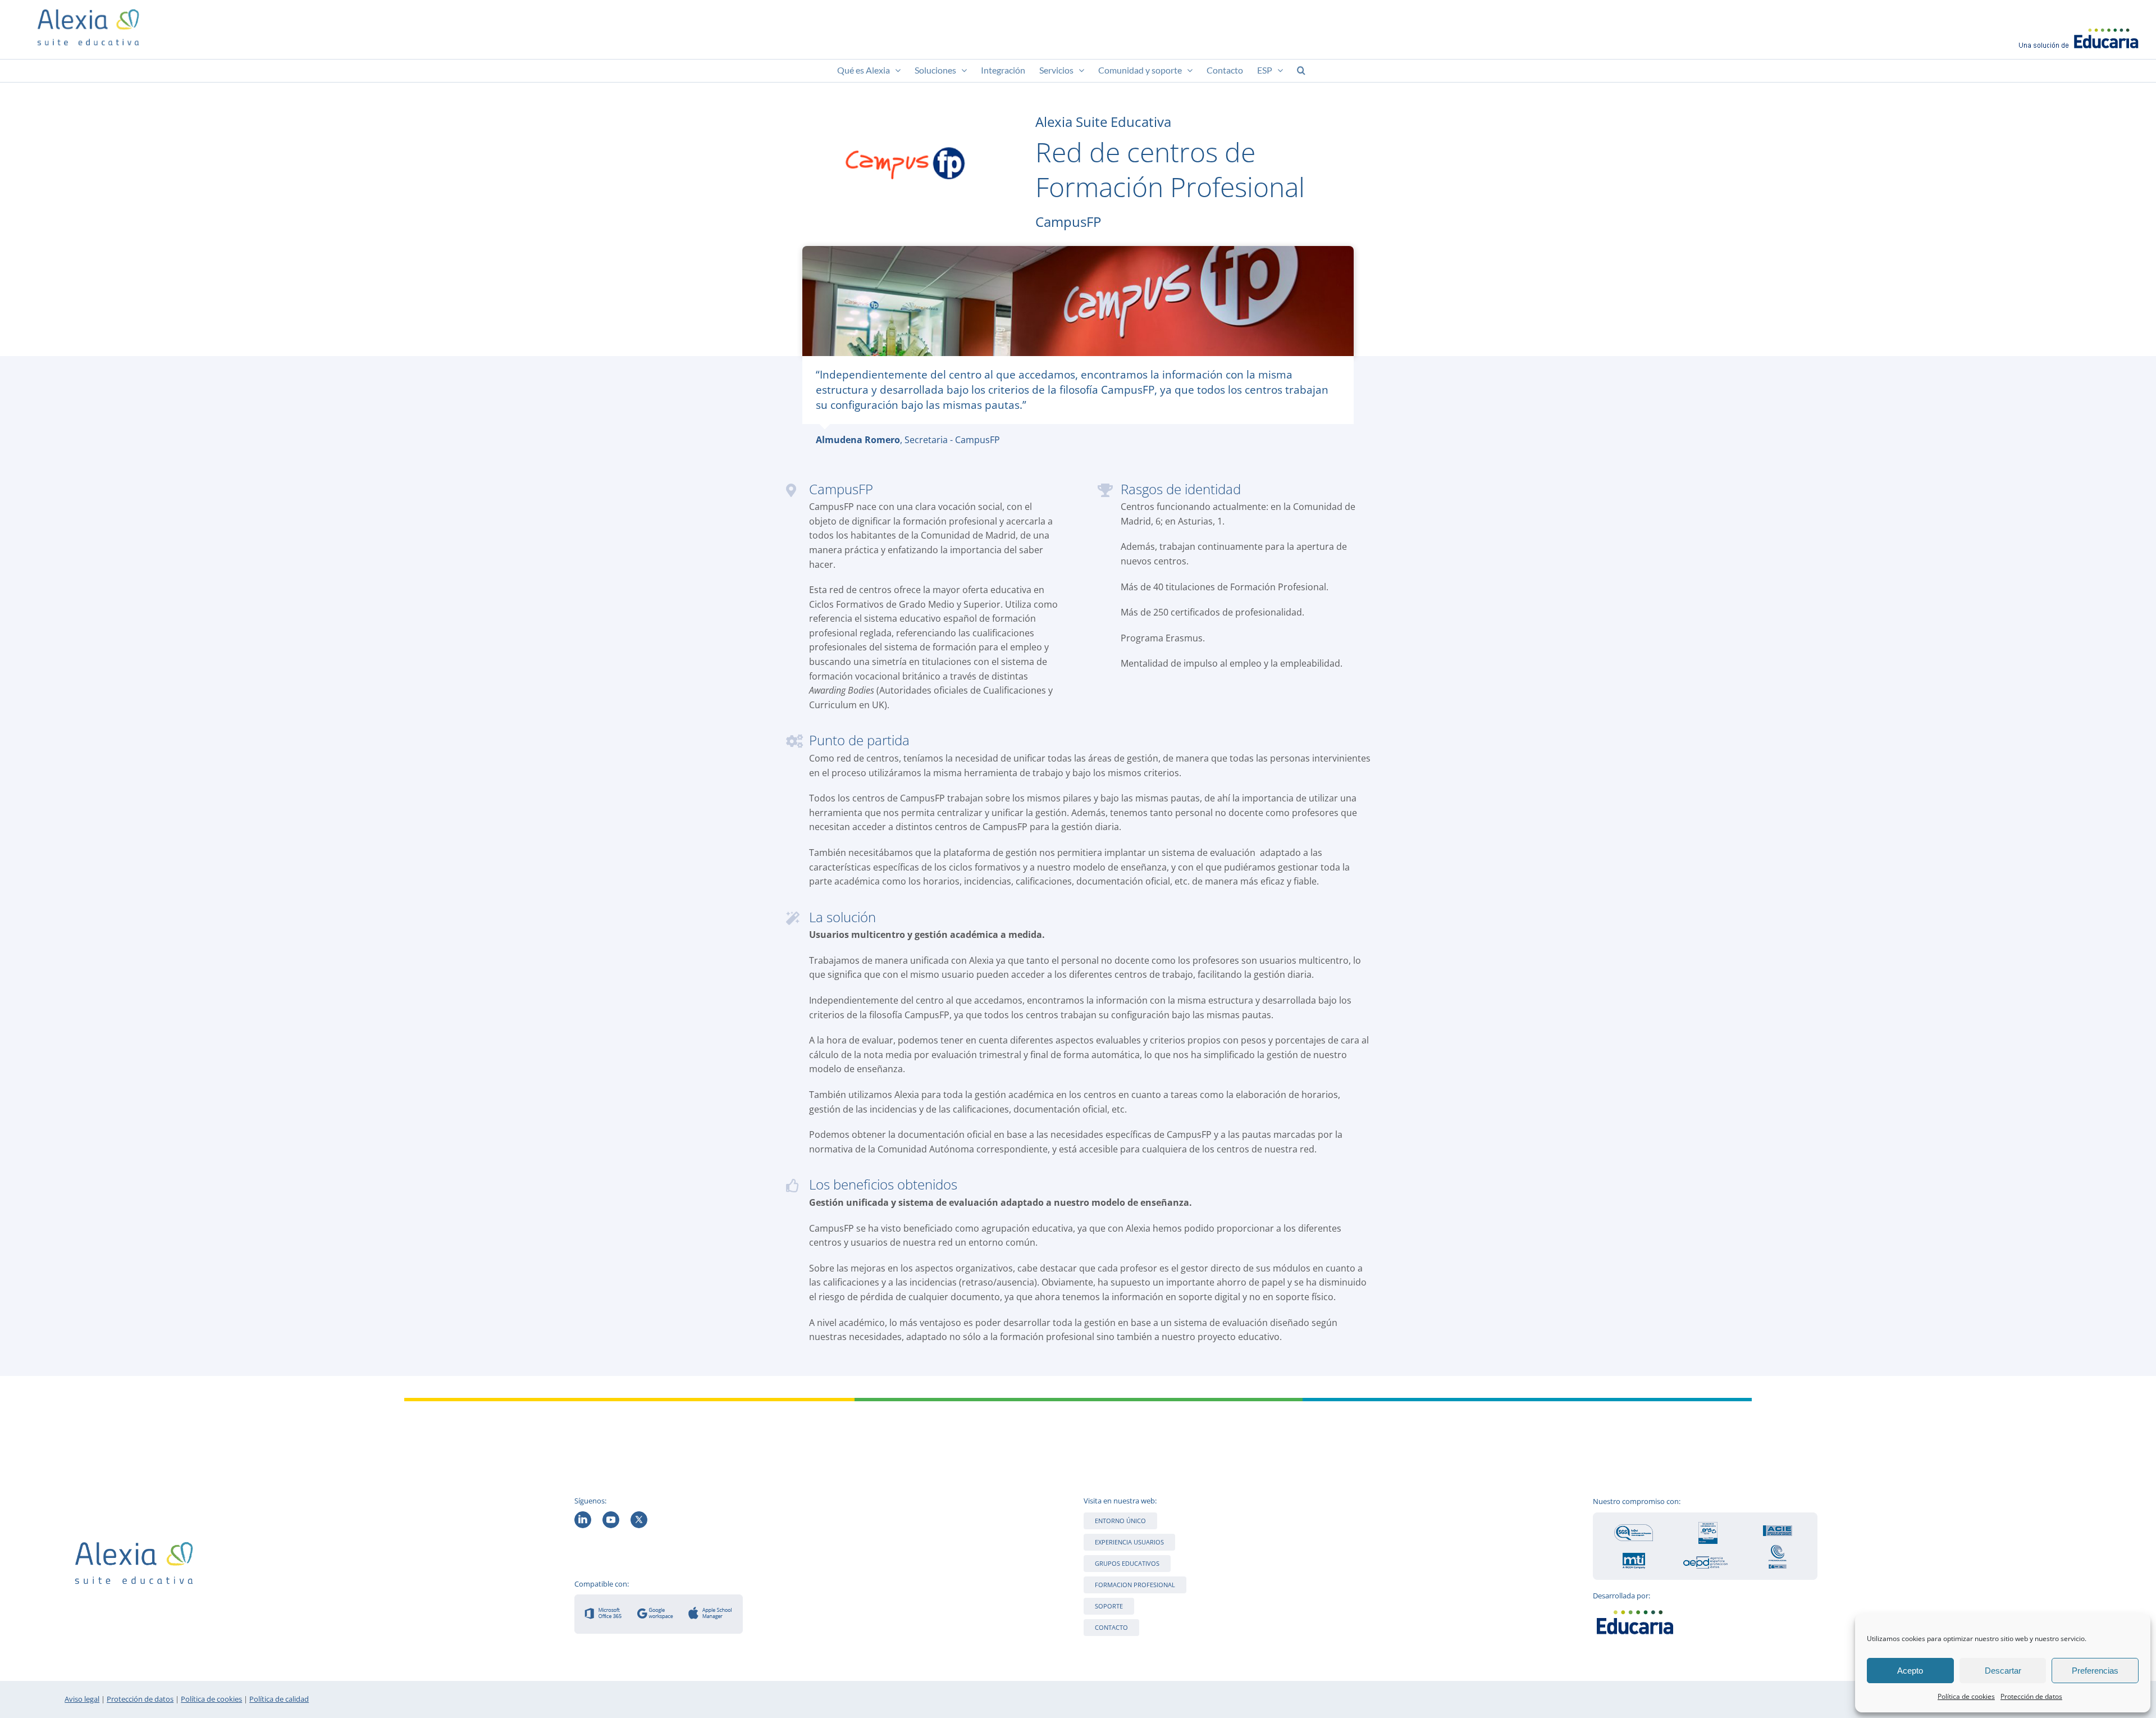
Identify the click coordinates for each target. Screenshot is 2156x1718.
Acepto (1910, 1671)
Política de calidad (279, 1699)
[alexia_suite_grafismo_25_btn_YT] (611, 1516)
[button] (1301, 71)
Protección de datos (2031, 1696)
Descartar (2003, 1671)
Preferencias (2095, 1671)
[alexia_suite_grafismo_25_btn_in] (583, 1516)
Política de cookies (1966, 1696)
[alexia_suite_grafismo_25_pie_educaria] (1635, 1608)
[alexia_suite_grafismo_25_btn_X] (639, 1516)
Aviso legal (82, 1699)
